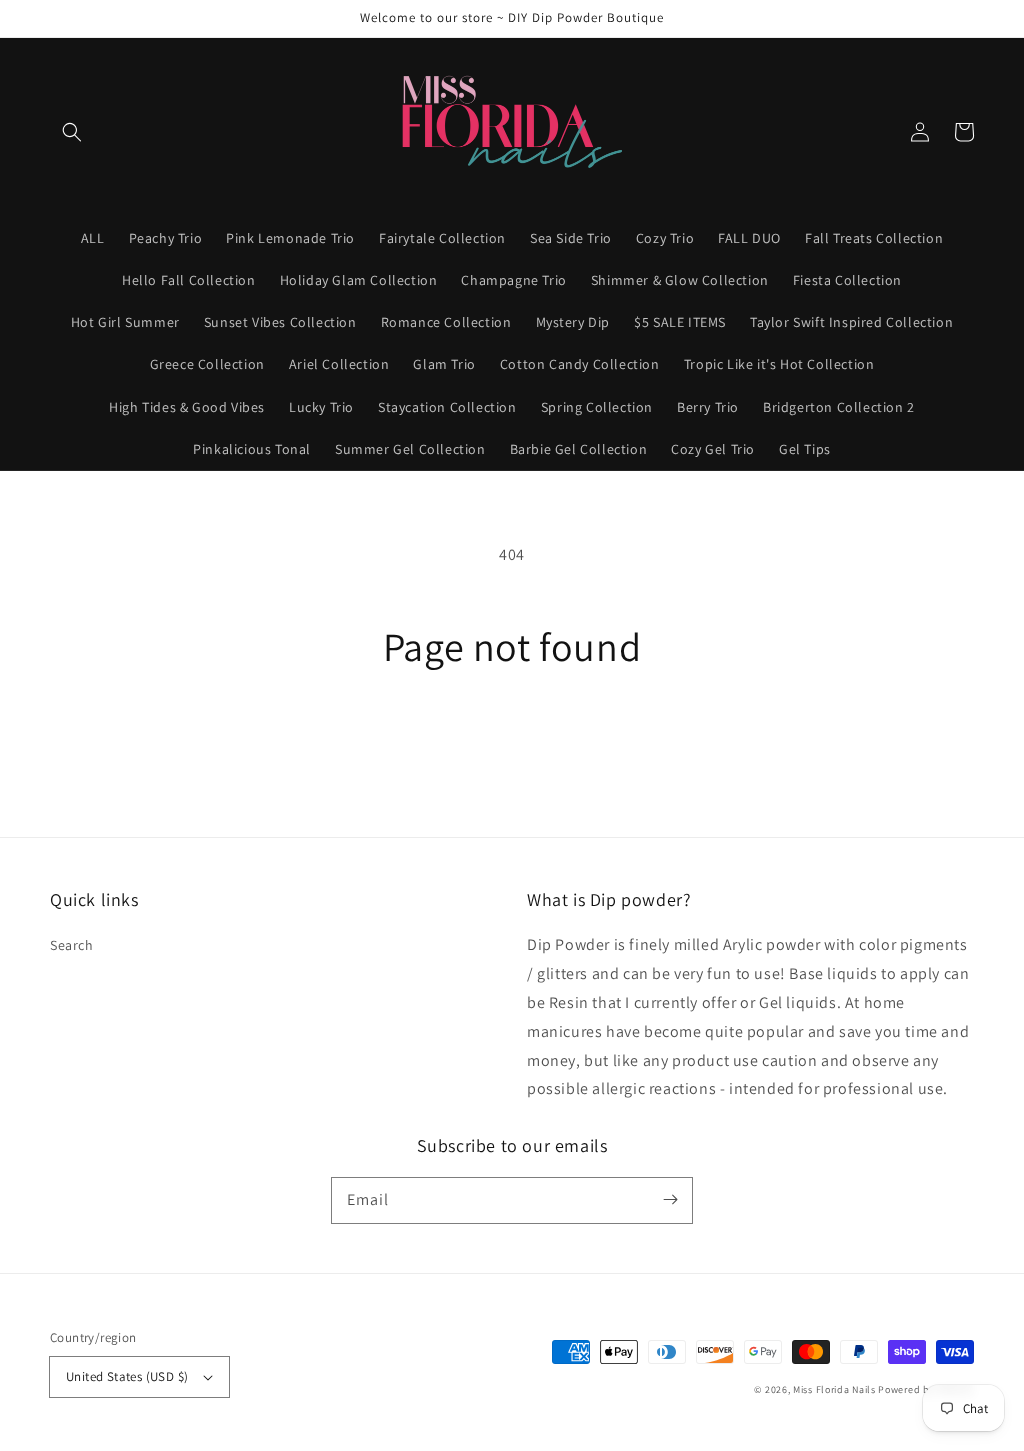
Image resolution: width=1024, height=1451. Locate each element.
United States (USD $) (127, 1376)
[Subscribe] (670, 1200)
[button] (72, 132)
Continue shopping (512, 742)
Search (72, 945)
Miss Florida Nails (835, 1389)
